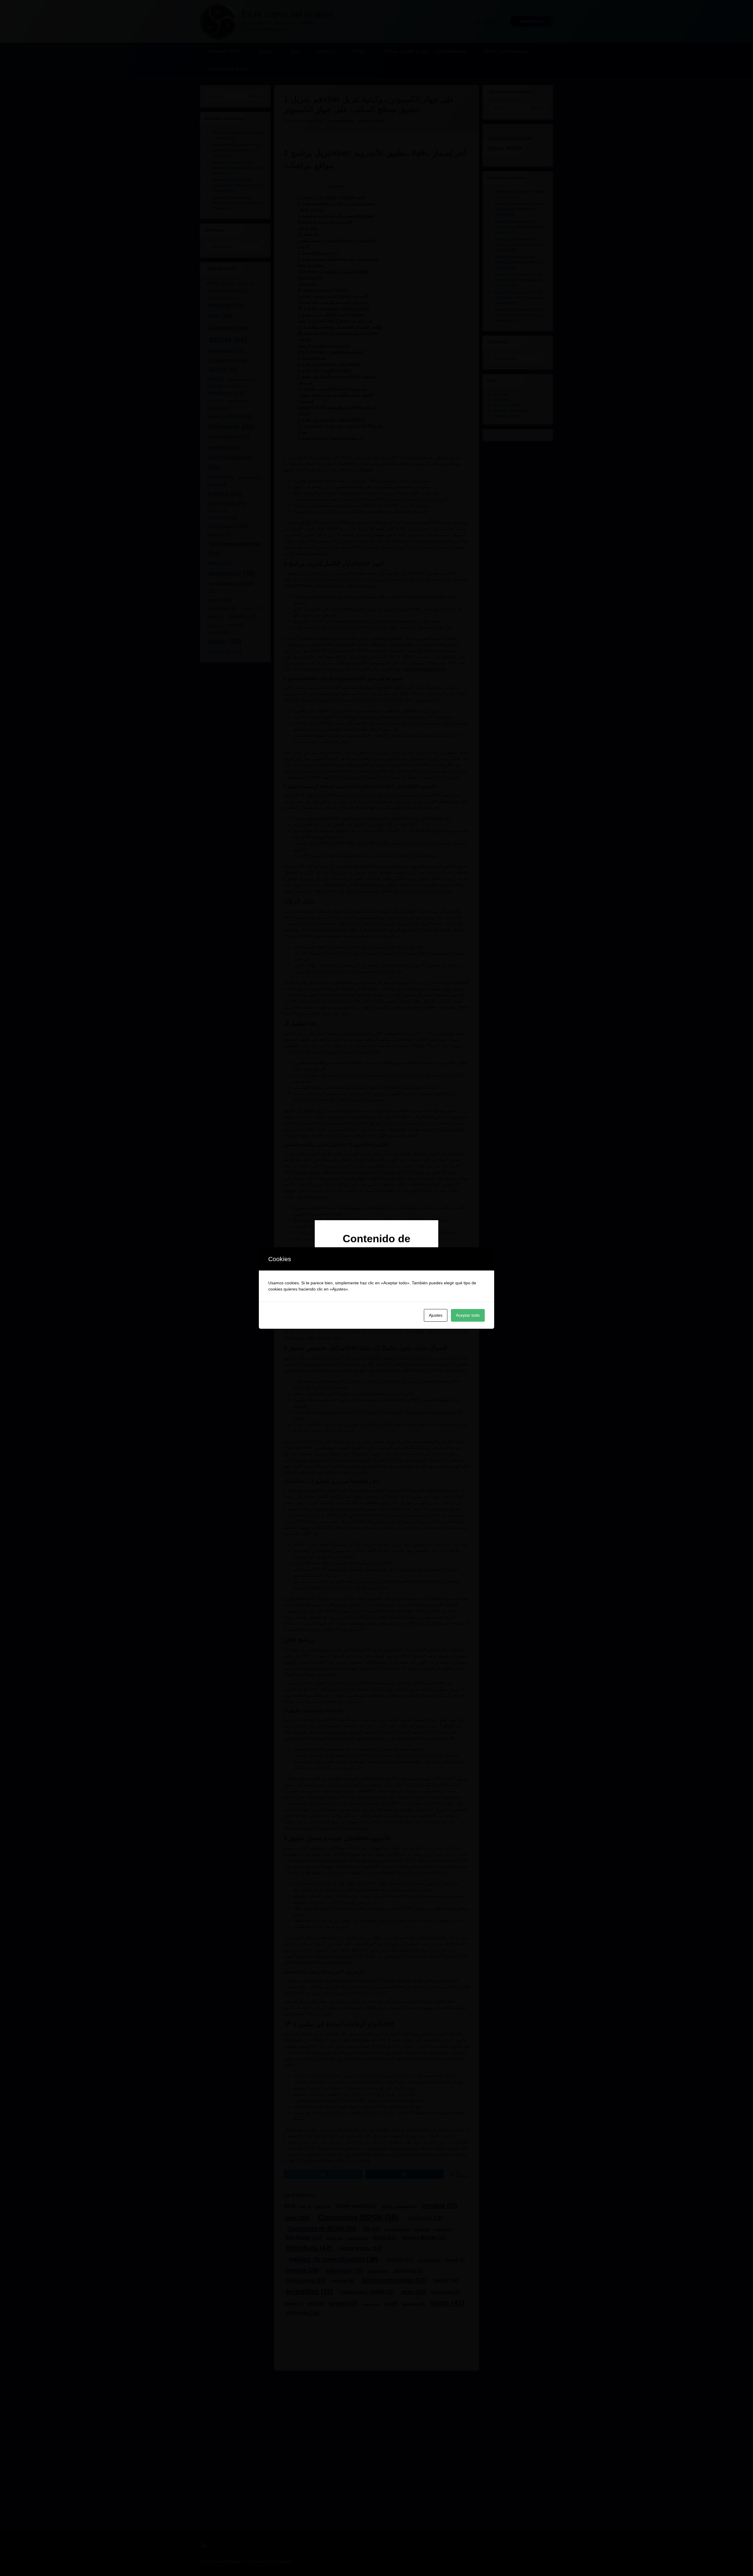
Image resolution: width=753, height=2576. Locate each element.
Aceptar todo (468, 1315)
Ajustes (436, 1315)
